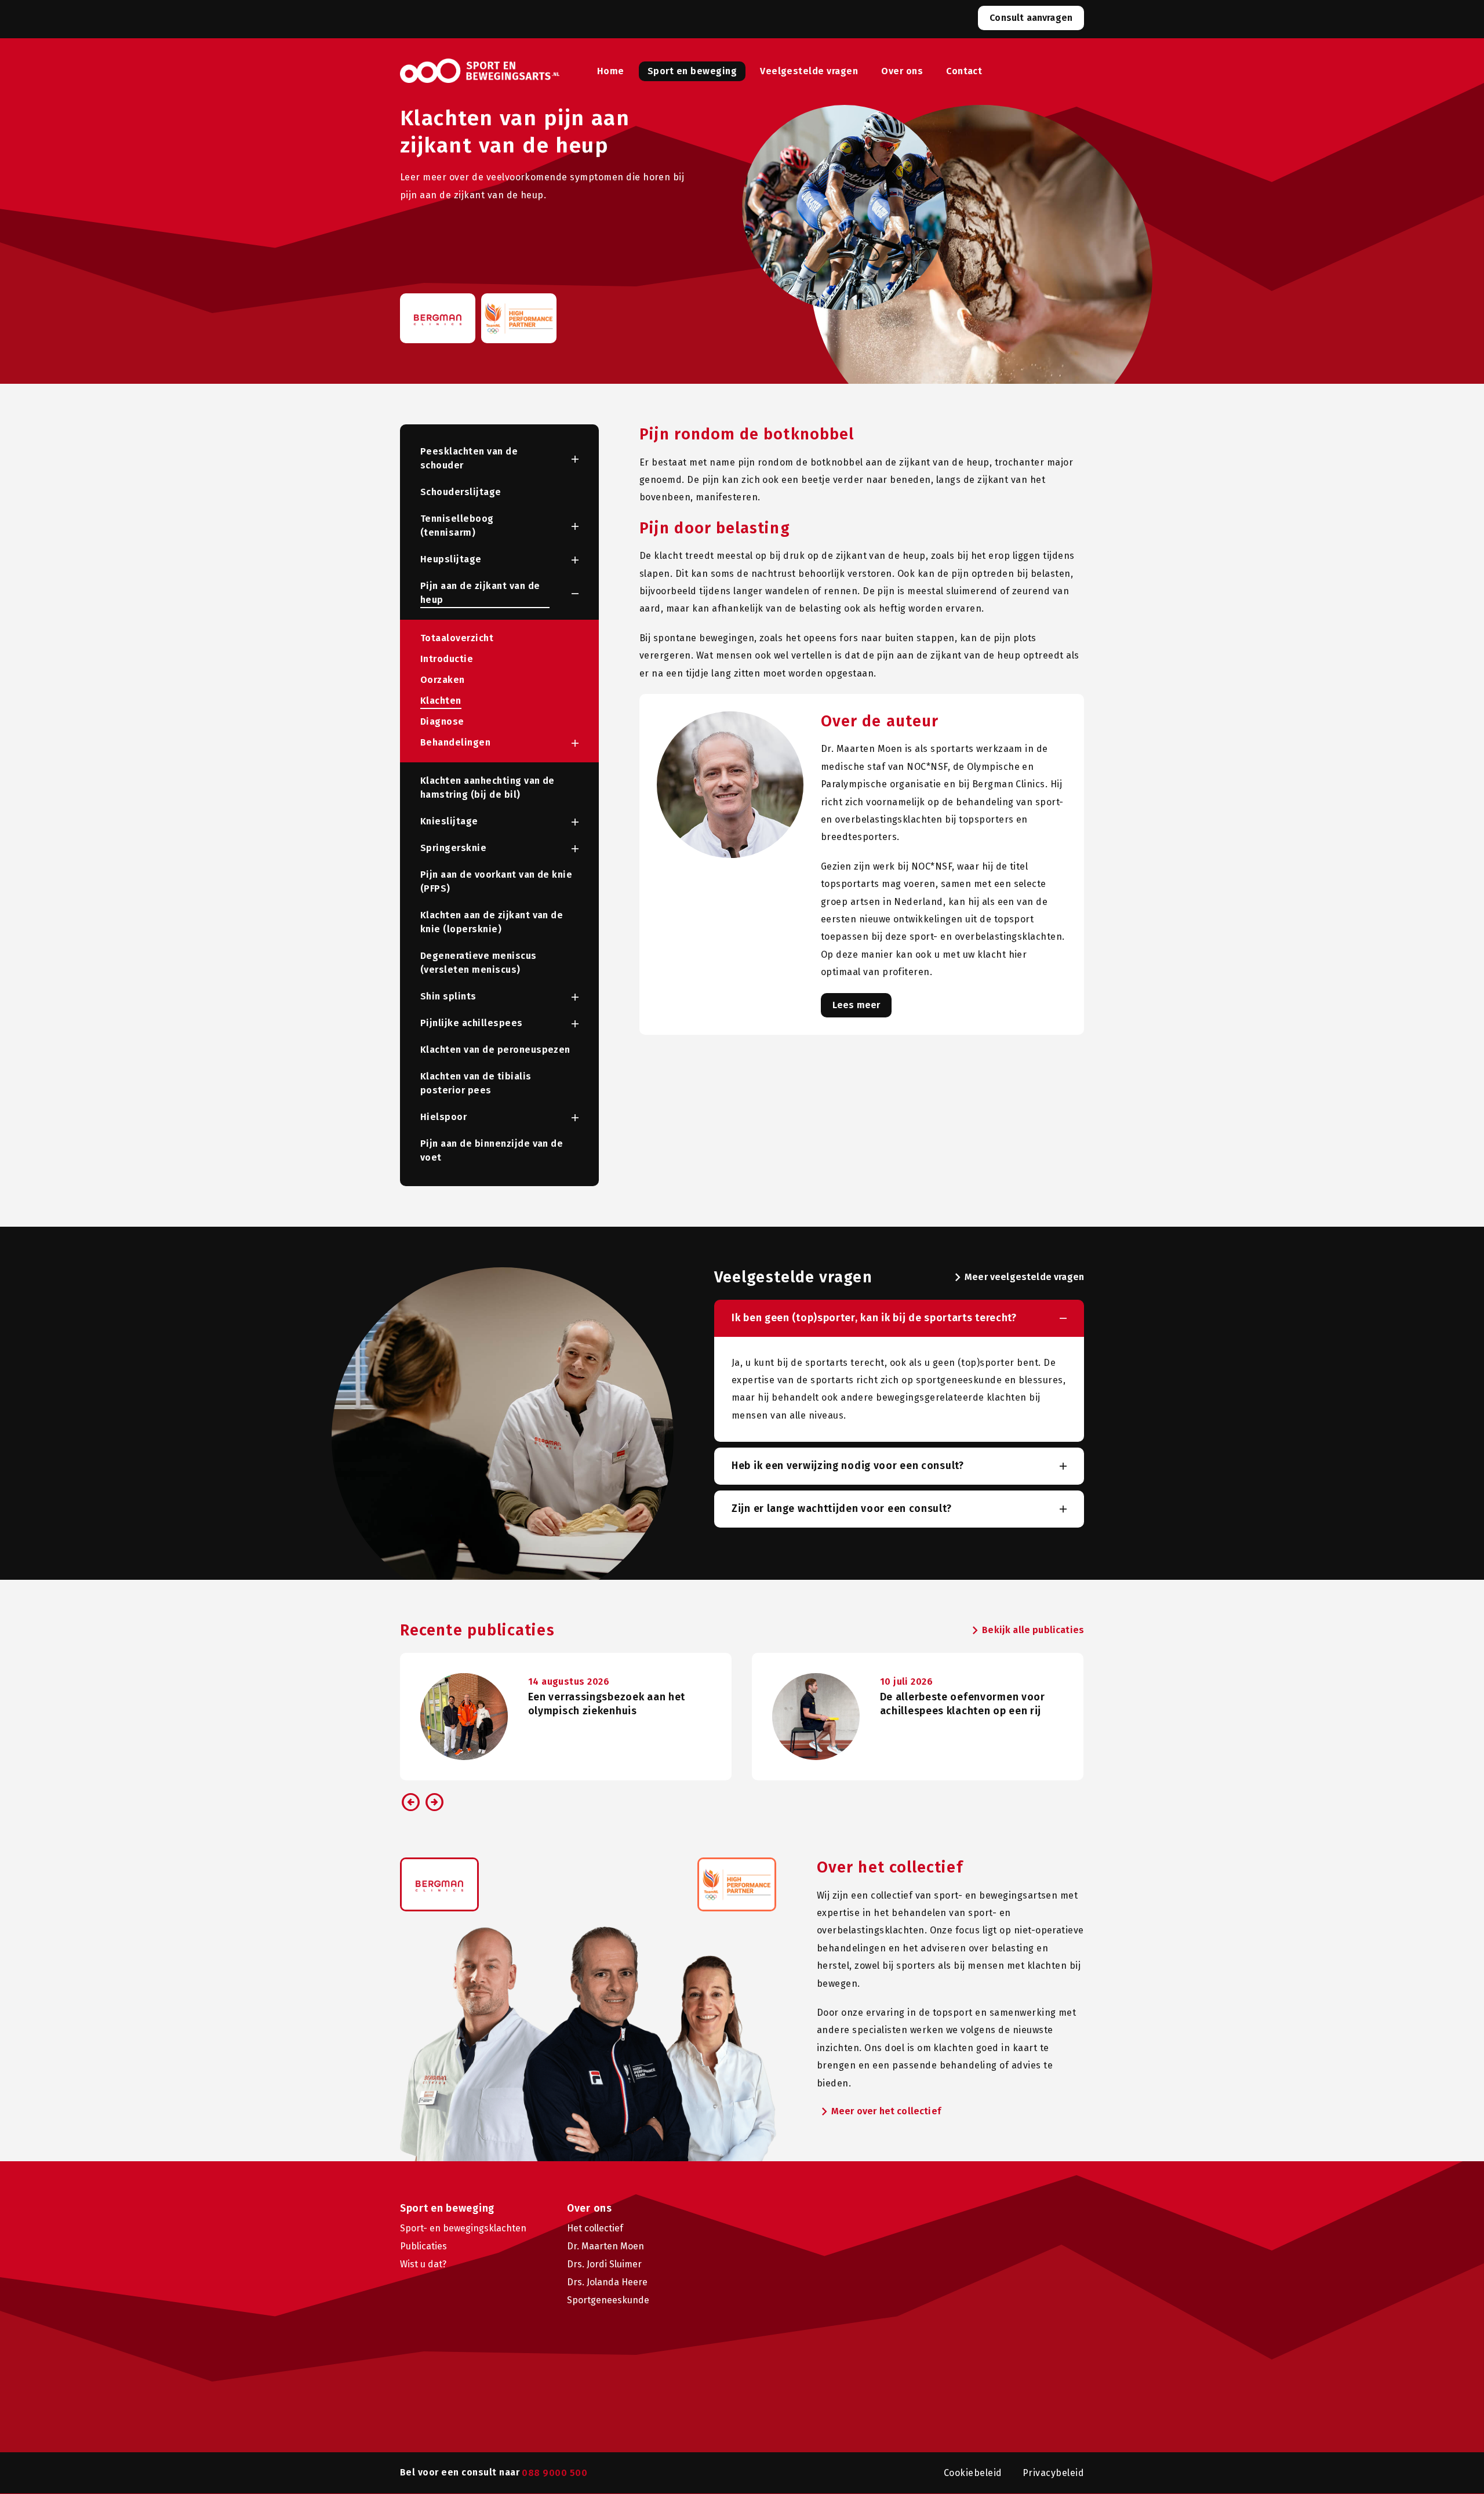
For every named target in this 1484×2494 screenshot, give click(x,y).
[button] (564, 459)
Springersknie (453, 848)
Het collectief (595, 2228)
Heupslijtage (451, 559)
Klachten (441, 701)
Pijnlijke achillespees (472, 1023)
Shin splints (448, 996)
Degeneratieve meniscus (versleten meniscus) (479, 963)
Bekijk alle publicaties (1026, 1631)
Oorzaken (443, 680)
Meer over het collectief (879, 2112)
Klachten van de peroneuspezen (495, 1050)
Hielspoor (443, 1117)
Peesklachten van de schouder (469, 458)
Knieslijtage (449, 821)
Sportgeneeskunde (608, 2300)
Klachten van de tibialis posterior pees (476, 1083)
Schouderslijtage (461, 492)
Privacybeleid (1053, 2473)
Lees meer (856, 1005)
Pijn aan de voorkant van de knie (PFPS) (496, 881)
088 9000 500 (554, 2473)
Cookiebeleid (973, 2473)
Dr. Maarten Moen (605, 2246)
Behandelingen (455, 742)
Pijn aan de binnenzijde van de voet (492, 1150)
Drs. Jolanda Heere (607, 2282)
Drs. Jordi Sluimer (604, 2264)
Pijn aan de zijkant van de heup (480, 593)
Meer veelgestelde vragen (1017, 1278)
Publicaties (423, 2246)
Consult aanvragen (1031, 18)
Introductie (447, 659)
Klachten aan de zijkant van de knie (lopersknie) (492, 922)
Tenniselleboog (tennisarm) (457, 526)
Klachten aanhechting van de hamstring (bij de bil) (488, 788)
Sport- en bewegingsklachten (463, 2228)
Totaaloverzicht (457, 638)
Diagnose (442, 721)
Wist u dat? (423, 2264)
